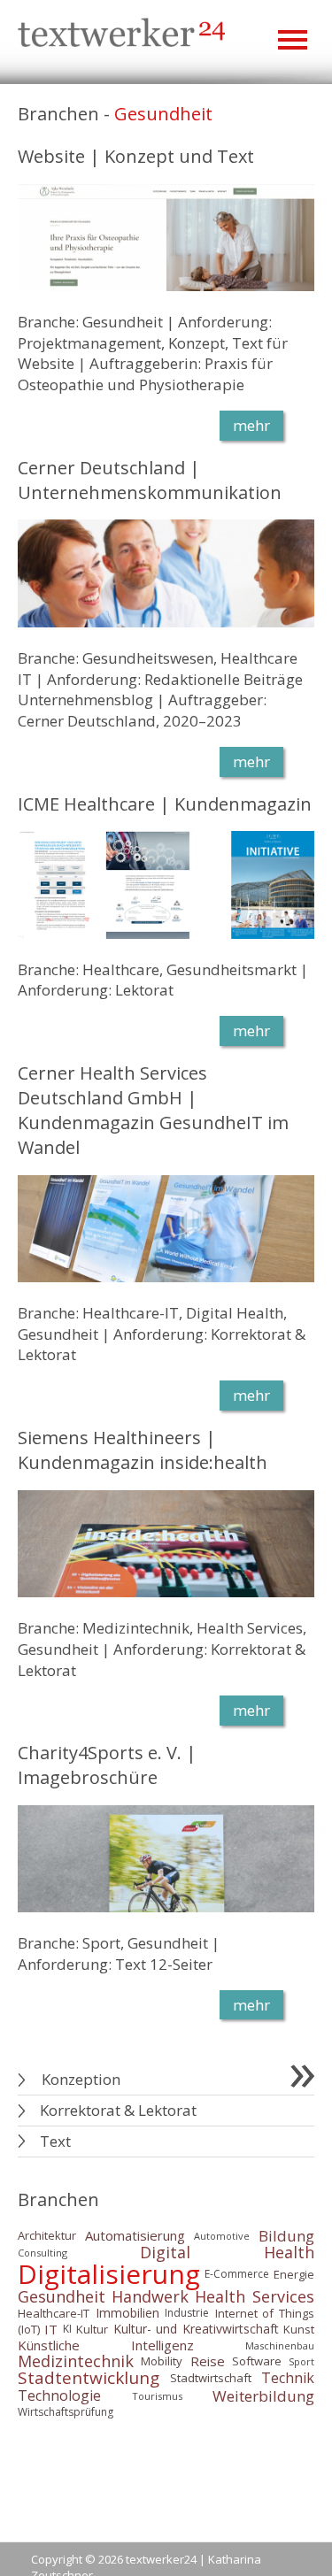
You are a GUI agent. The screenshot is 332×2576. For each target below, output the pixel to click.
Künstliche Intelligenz (106, 2345)
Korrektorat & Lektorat (118, 2110)
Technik (288, 2378)
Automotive (222, 2236)
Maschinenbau (280, 2345)
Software (257, 2361)
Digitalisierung (109, 2274)
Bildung (286, 2236)
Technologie (59, 2395)
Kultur (92, 2329)
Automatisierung (135, 2235)
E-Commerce (237, 2274)
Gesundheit (62, 2296)
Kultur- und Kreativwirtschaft (196, 2329)
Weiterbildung (263, 2396)
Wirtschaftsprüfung (66, 2412)
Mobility (162, 2361)
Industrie (187, 2314)
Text (55, 2141)
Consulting (42, 2253)
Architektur (47, 2235)
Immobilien (127, 2314)
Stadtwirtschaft (211, 2378)
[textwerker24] (122, 35)
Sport (301, 2361)
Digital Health (227, 2253)
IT (51, 2329)
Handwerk (150, 2296)
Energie (294, 2273)
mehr (251, 425)
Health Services (255, 2296)
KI (67, 2329)
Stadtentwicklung (89, 2378)
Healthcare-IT (54, 2313)
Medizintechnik (76, 2361)
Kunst (299, 2329)
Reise (208, 2361)
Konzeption (81, 2079)
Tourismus (157, 2396)
